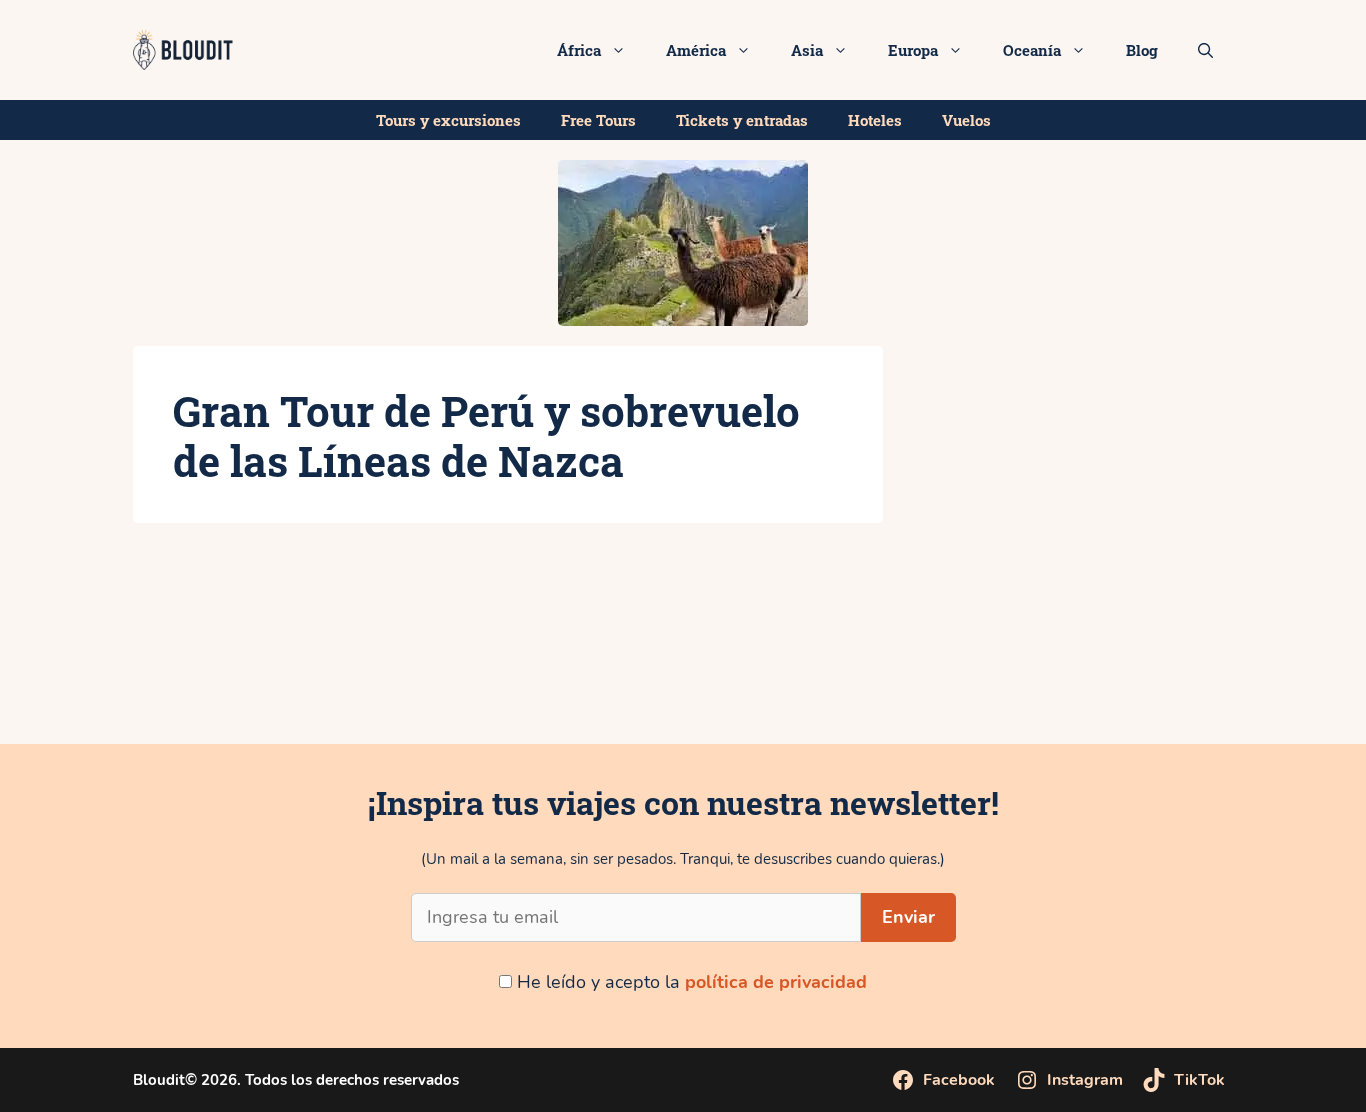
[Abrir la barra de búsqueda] (1205, 50)
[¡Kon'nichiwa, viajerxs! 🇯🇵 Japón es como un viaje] (569, 668)
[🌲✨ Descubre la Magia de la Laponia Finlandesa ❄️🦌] (1025, 668)
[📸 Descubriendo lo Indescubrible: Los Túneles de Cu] (114, 668)
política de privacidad (776, 982)
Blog (1142, 50)
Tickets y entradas (742, 120)
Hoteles (875, 120)
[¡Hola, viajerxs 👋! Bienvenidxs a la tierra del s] (1252, 668)
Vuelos (966, 120)
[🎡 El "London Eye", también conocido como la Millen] (342, 668)
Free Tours (598, 120)
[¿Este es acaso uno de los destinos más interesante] (797, 668)
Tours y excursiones (448, 120)
